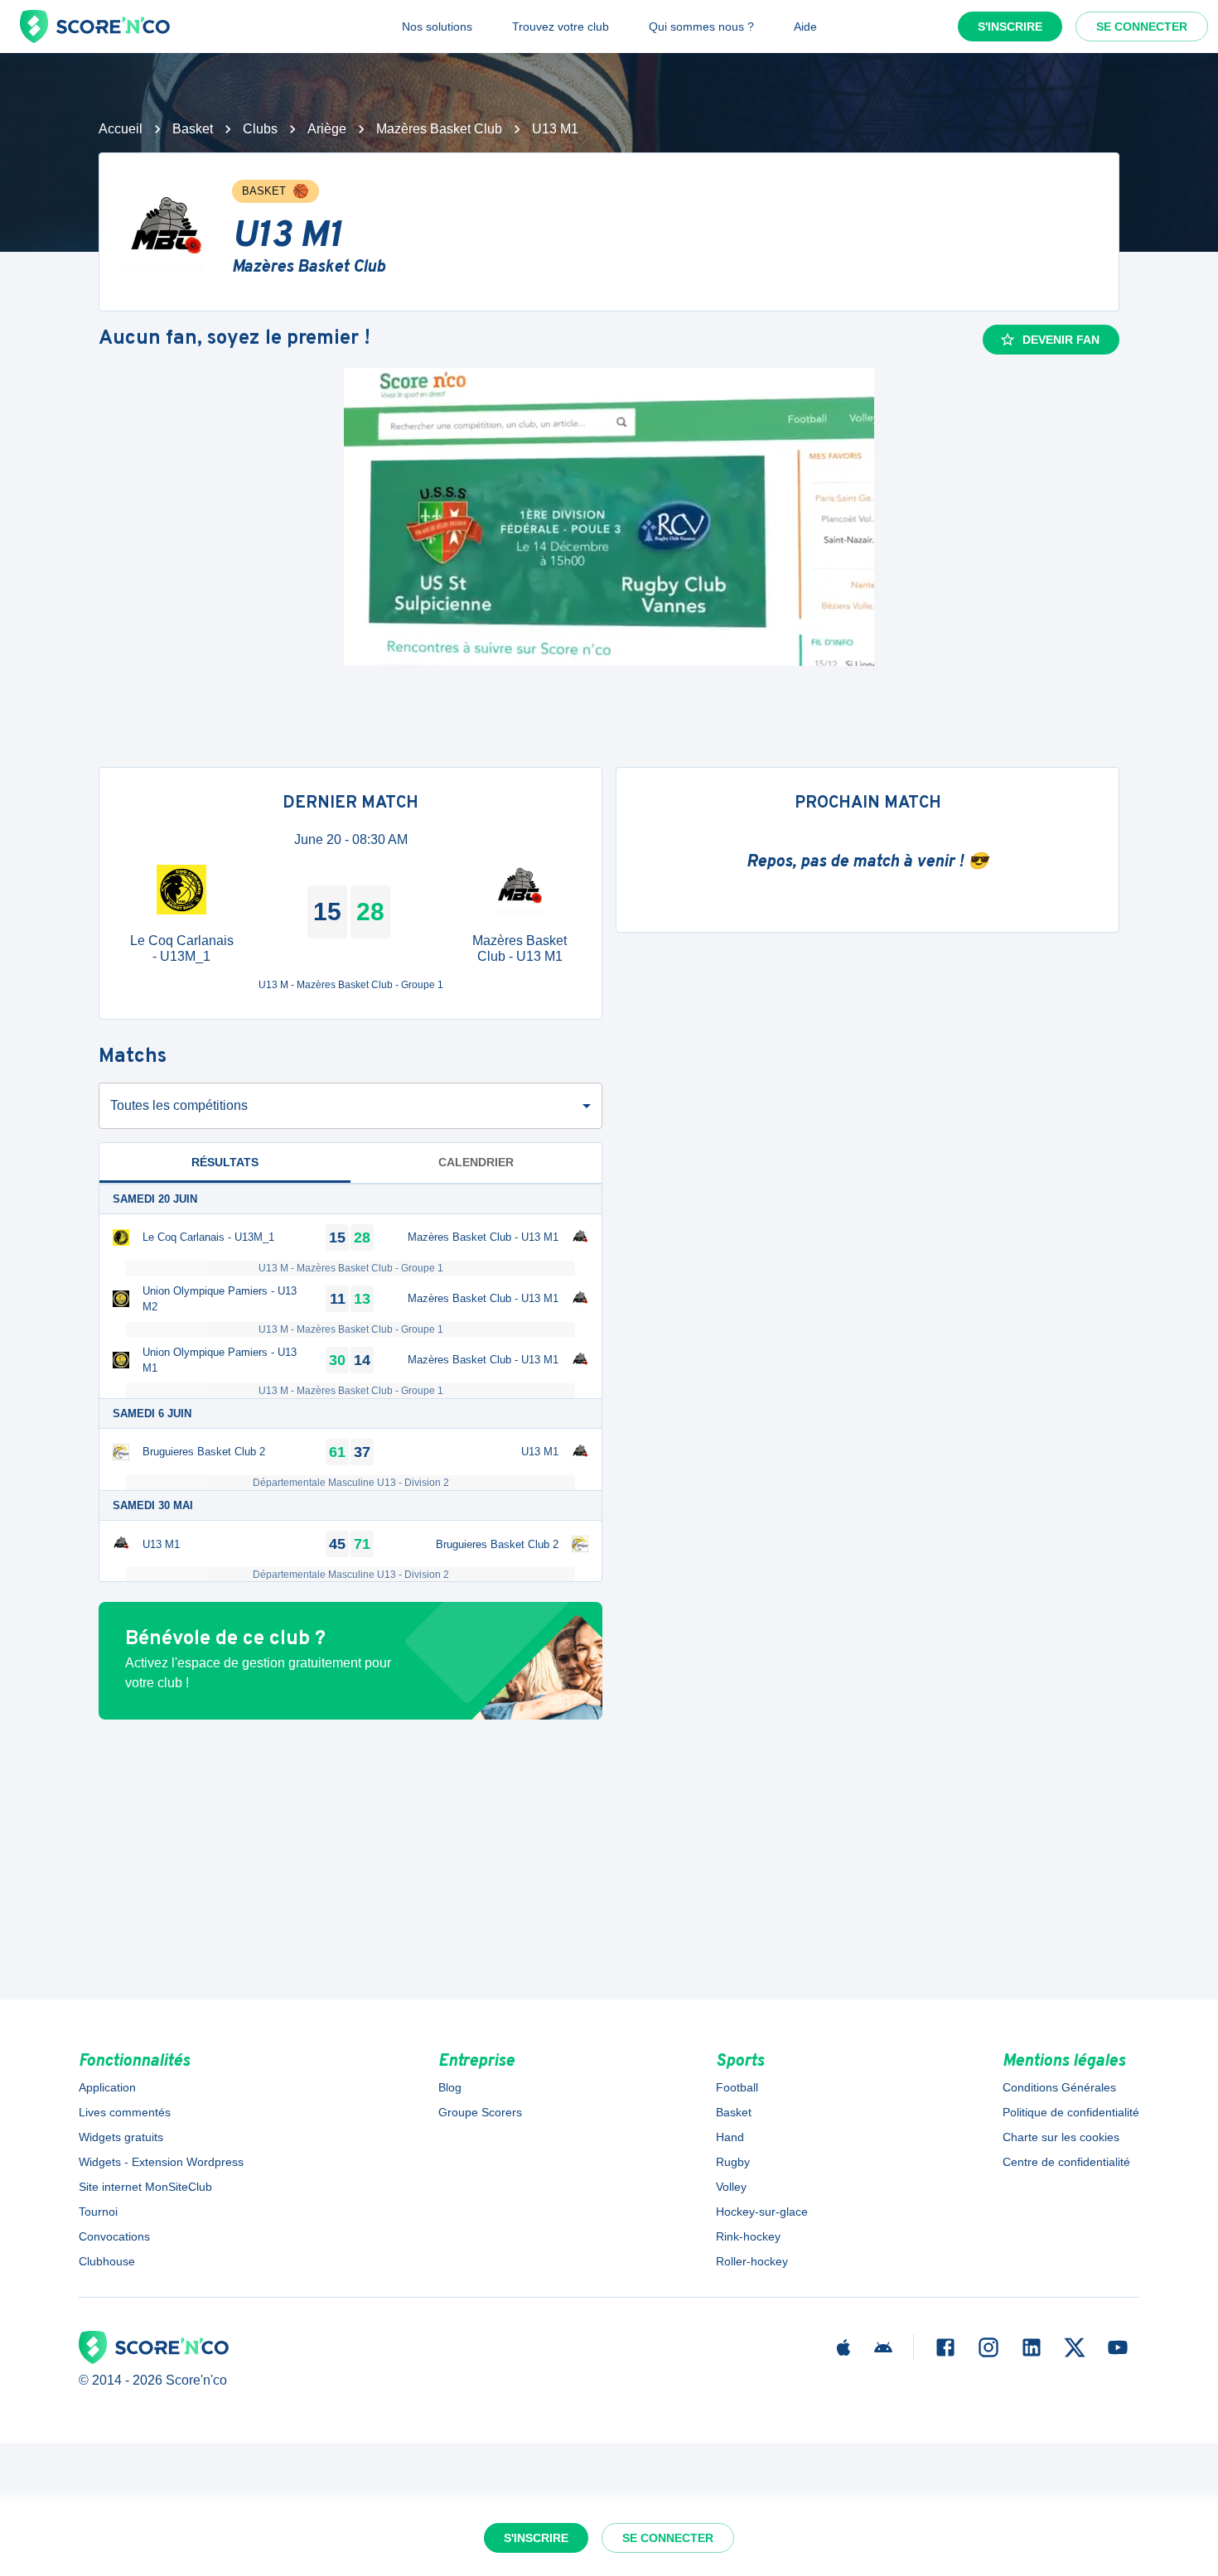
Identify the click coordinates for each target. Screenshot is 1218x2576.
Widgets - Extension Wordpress (161, 2162)
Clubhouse (107, 2261)
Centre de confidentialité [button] (1066, 2162)
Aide (805, 27)
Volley (731, 2187)
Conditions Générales (1059, 2087)
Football (737, 2087)
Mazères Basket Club (439, 129)
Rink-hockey (748, 2236)
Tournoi (98, 2212)
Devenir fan (1061, 340)
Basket (193, 129)
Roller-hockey (752, 2261)
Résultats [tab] (225, 1162)
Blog (450, 2087)
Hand (730, 2137)
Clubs (260, 129)
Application (107, 2087)
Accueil (121, 129)
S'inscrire (1010, 27)
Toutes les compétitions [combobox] (179, 1105)
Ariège (327, 129)
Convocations (114, 2236)
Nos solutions (437, 27)
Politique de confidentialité (1071, 2112)
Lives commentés (125, 2112)
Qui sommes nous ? (701, 27)
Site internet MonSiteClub (145, 2187)
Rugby (733, 2162)
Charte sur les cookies (1061, 2137)
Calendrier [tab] (476, 1162)
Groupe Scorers (480, 2112)
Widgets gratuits (121, 2137)
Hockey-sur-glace (762, 2212)
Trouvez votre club (561, 27)
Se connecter (1142, 27)
